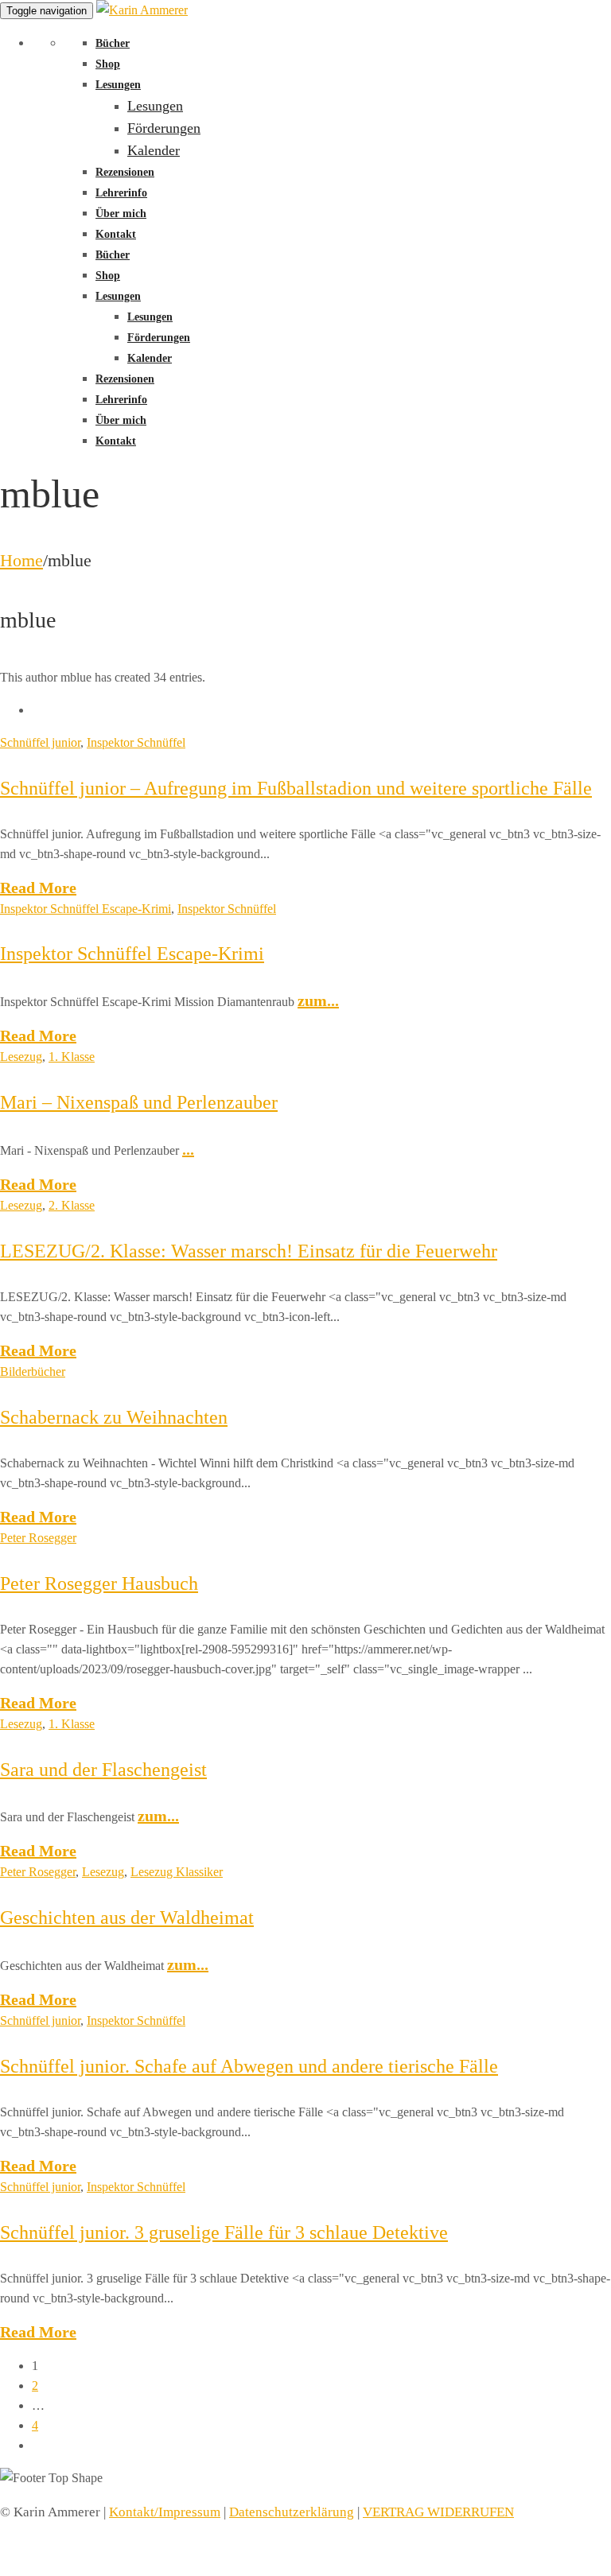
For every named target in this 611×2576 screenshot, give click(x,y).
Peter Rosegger (38, 1538)
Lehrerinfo (121, 193)
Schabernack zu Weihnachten (114, 1417)
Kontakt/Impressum (165, 2512)
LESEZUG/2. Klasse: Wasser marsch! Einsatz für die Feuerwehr (249, 1251)
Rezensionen (125, 172)
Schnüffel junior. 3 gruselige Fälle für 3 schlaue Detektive (224, 2232)
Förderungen (164, 128)
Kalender (154, 150)
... (188, 1149)
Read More (38, 888)
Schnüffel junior (40, 742)
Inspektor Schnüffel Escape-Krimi (86, 909)
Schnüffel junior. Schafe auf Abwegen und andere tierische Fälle (249, 2066)
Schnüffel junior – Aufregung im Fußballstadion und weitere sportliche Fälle (296, 788)
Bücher (113, 43)
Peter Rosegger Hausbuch (99, 1583)
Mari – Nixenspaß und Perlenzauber (139, 1102)
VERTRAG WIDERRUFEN (438, 2512)
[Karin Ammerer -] (142, 10)
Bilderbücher (33, 1372)
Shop (108, 64)
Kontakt (116, 234)
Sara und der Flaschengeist (103, 1770)
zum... (318, 1000)
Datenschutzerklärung (292, 2512)
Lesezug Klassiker (177, 1872)
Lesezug (21, 1057)
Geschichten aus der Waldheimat (127, 1917)
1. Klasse (72, 1057)
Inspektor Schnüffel (136, 742)
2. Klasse (72, 1205)
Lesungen (118, 85)
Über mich (121, 214)
